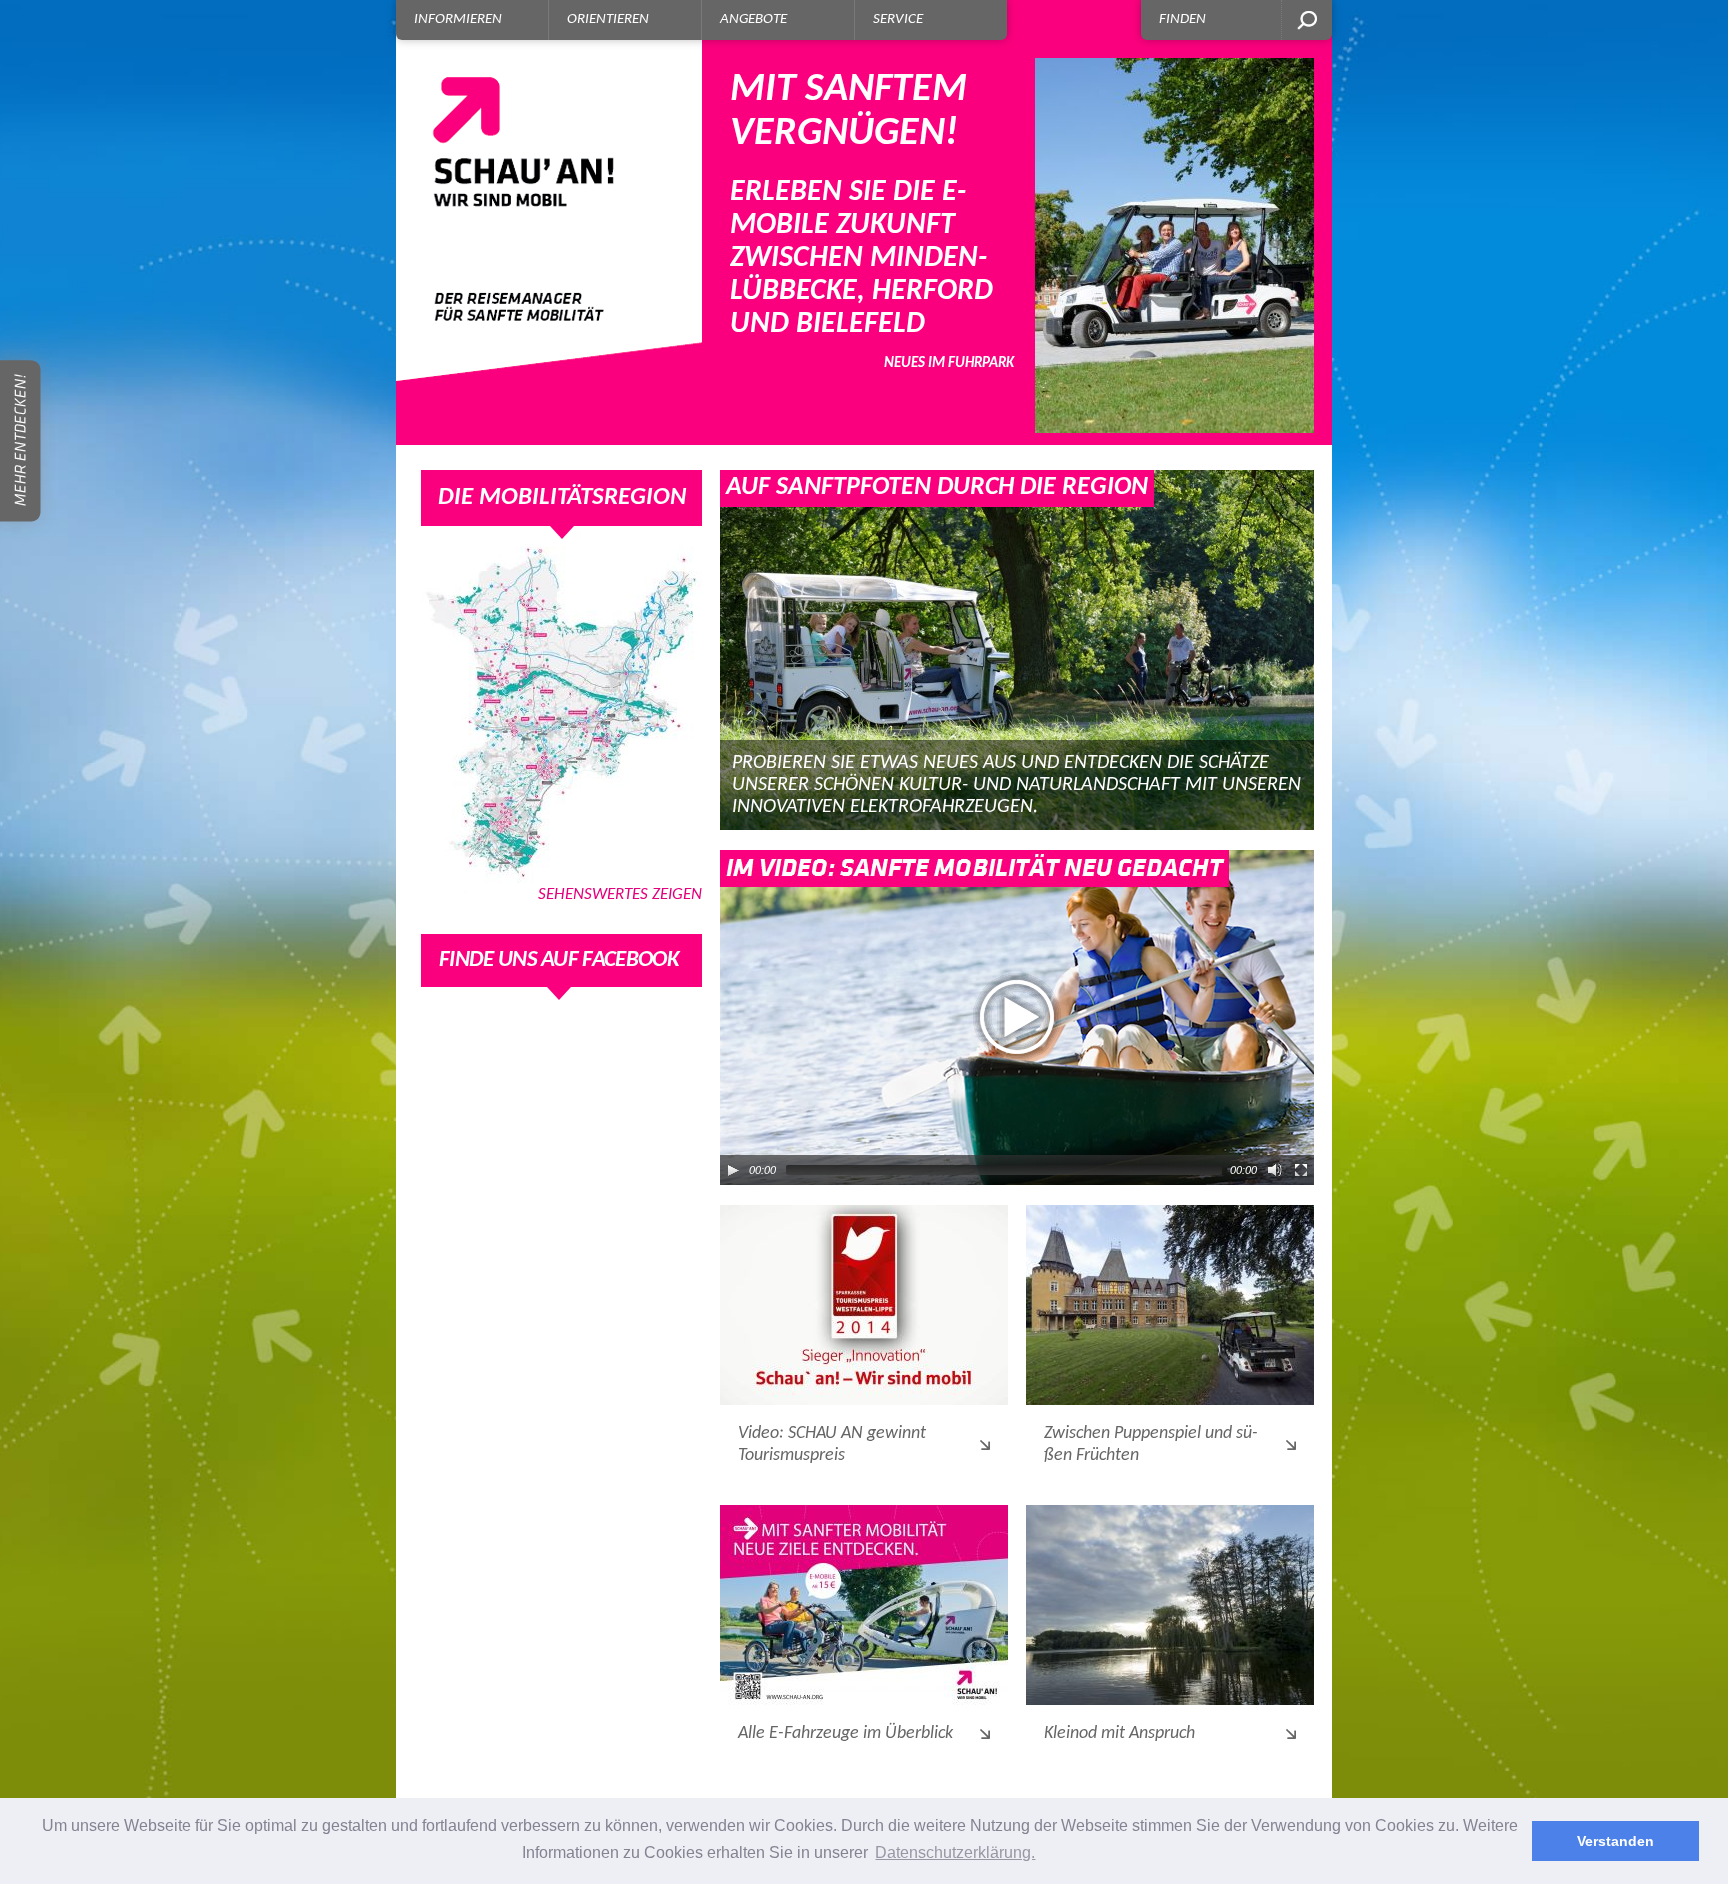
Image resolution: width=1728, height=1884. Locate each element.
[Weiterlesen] (864, 1305)
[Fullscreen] (1301, 1170)
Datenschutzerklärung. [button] (955, 1852)
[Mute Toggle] (1275, 1170)
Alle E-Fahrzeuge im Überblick (845, 1733)
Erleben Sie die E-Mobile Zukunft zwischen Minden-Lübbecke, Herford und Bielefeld (872, 220)
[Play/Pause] (733, 1170)
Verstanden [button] (1615, 1841)
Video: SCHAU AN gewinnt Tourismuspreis (832, 1444)
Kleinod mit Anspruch (1119, 1733)
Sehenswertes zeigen (620, 894)
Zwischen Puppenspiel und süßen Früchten (1151, 1444)
